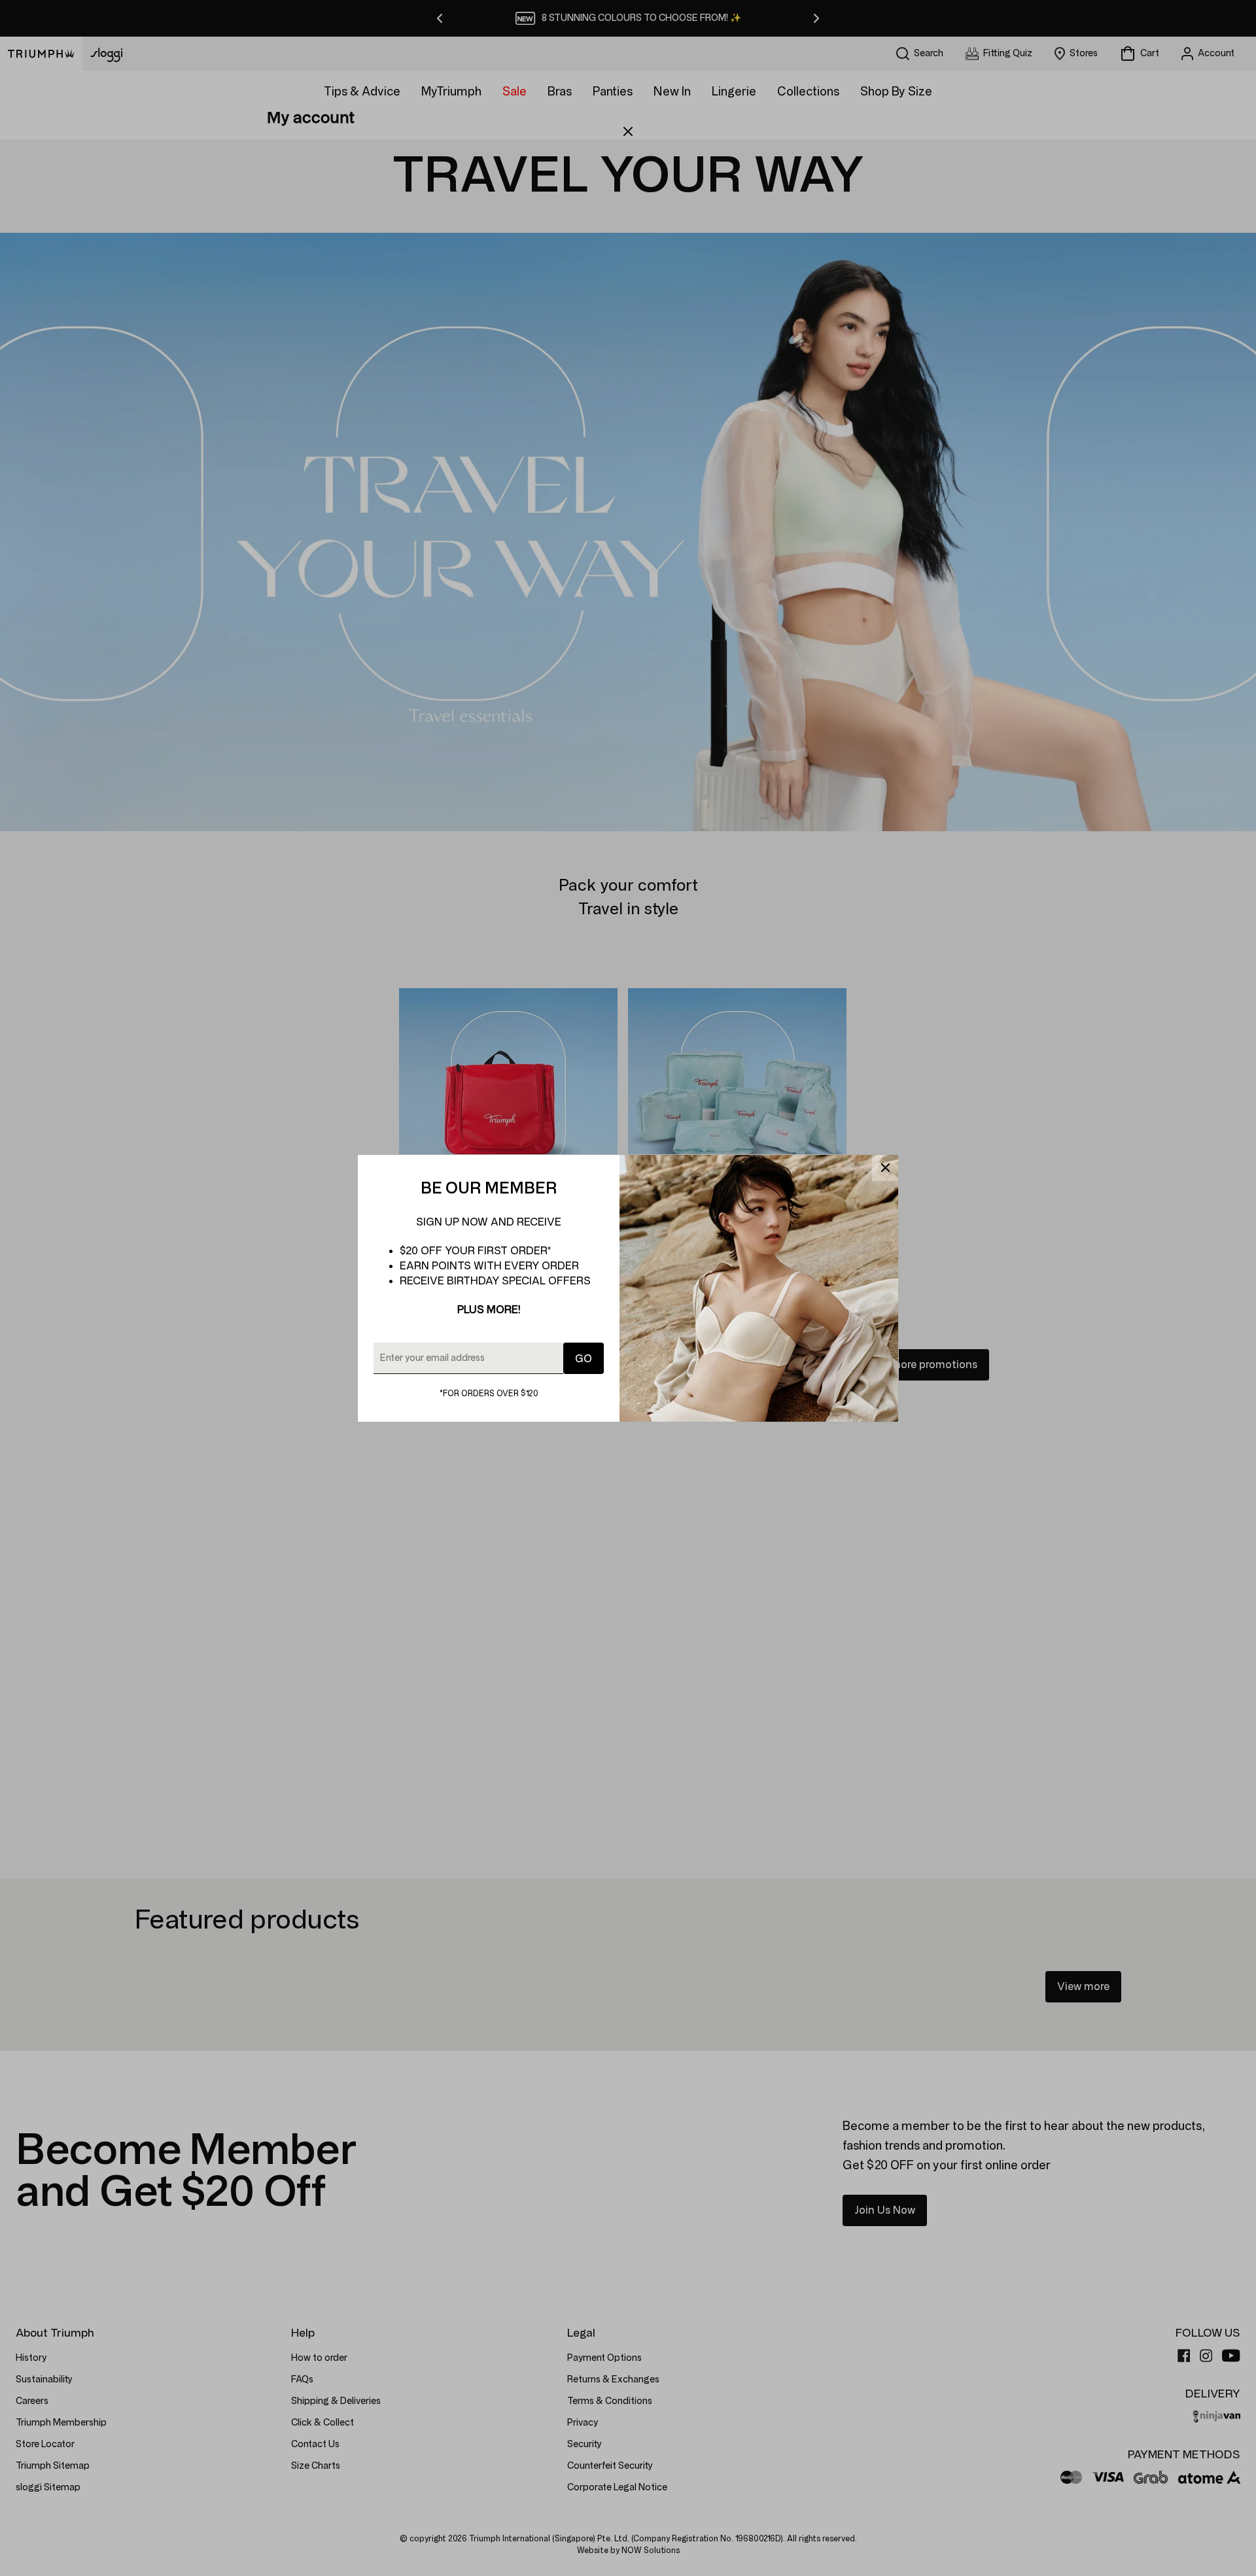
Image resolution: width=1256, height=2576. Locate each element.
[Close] (885, 1168)
